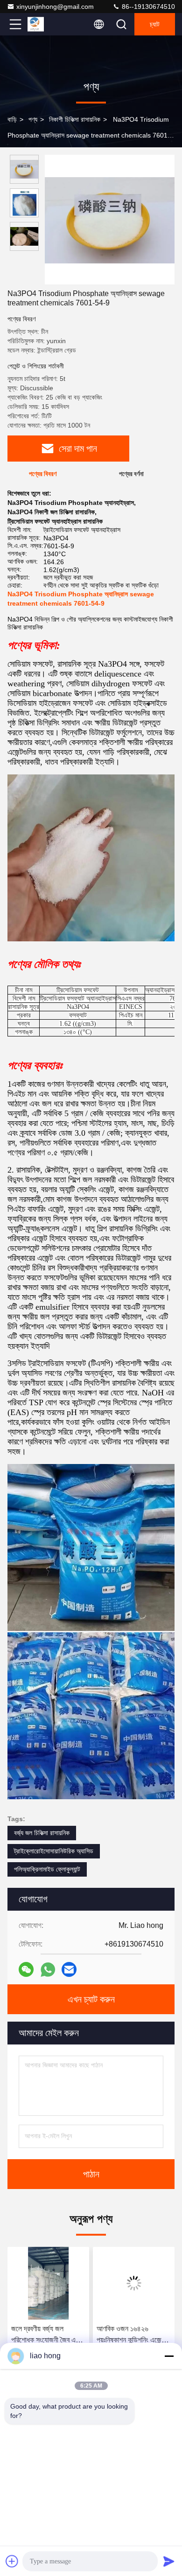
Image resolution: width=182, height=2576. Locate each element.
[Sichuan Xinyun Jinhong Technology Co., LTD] (46, 24)
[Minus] (169, 2356)
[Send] (169, 2561)
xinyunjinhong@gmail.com (55, 7)
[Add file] (12, 2561)
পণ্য (33, 119)
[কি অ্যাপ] (48, 1970)
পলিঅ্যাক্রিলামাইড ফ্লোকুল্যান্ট (47, 1869)
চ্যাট (155, 24)
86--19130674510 (147, 7)
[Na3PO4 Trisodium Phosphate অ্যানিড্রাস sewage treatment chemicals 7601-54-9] (110, 220)
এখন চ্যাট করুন (91, 1999)
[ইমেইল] (69, 1969)
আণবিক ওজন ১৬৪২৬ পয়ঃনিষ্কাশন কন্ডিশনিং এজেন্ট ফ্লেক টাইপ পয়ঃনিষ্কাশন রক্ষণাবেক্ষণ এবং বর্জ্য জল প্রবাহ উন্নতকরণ (54, 2335)
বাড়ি (12, 119)
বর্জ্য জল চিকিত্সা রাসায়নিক (42, 1833)
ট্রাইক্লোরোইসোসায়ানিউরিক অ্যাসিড (54, 1851)
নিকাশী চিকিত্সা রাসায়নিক (75, 119)
